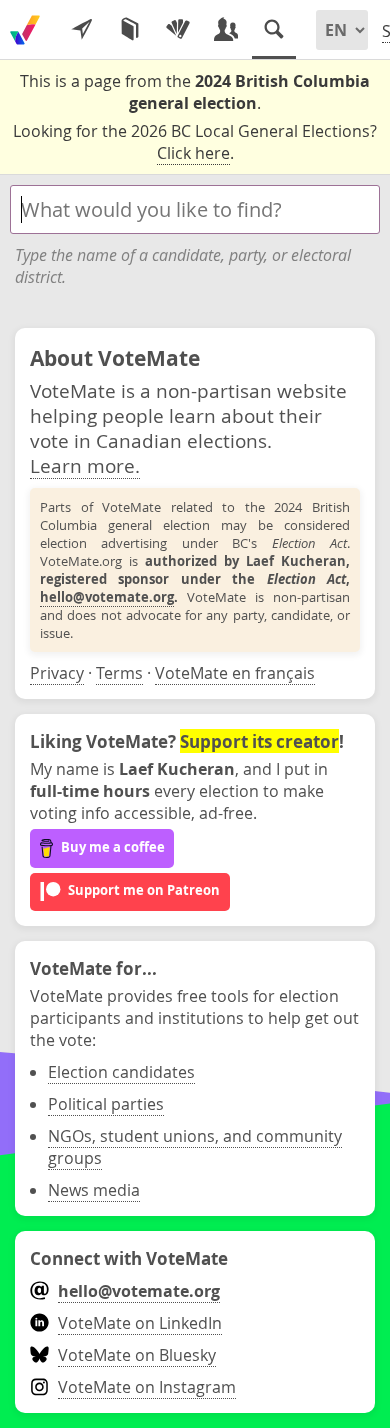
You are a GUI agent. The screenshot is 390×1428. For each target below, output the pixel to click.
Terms (119, 673)
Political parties (106, 1104)
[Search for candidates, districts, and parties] (274, 30)
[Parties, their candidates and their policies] (178, 30)
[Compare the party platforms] (130, 30)
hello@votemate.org (107, 597)
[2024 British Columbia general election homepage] (25, 30)
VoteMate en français (235, 673)
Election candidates (121, 1072)
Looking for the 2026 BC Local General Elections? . (195, 142)
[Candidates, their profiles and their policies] (226, 30)
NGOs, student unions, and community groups (195, 1147)
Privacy (57, 673)
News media (94, 1190)
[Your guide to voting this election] (82, 30)
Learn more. (85, 465)
